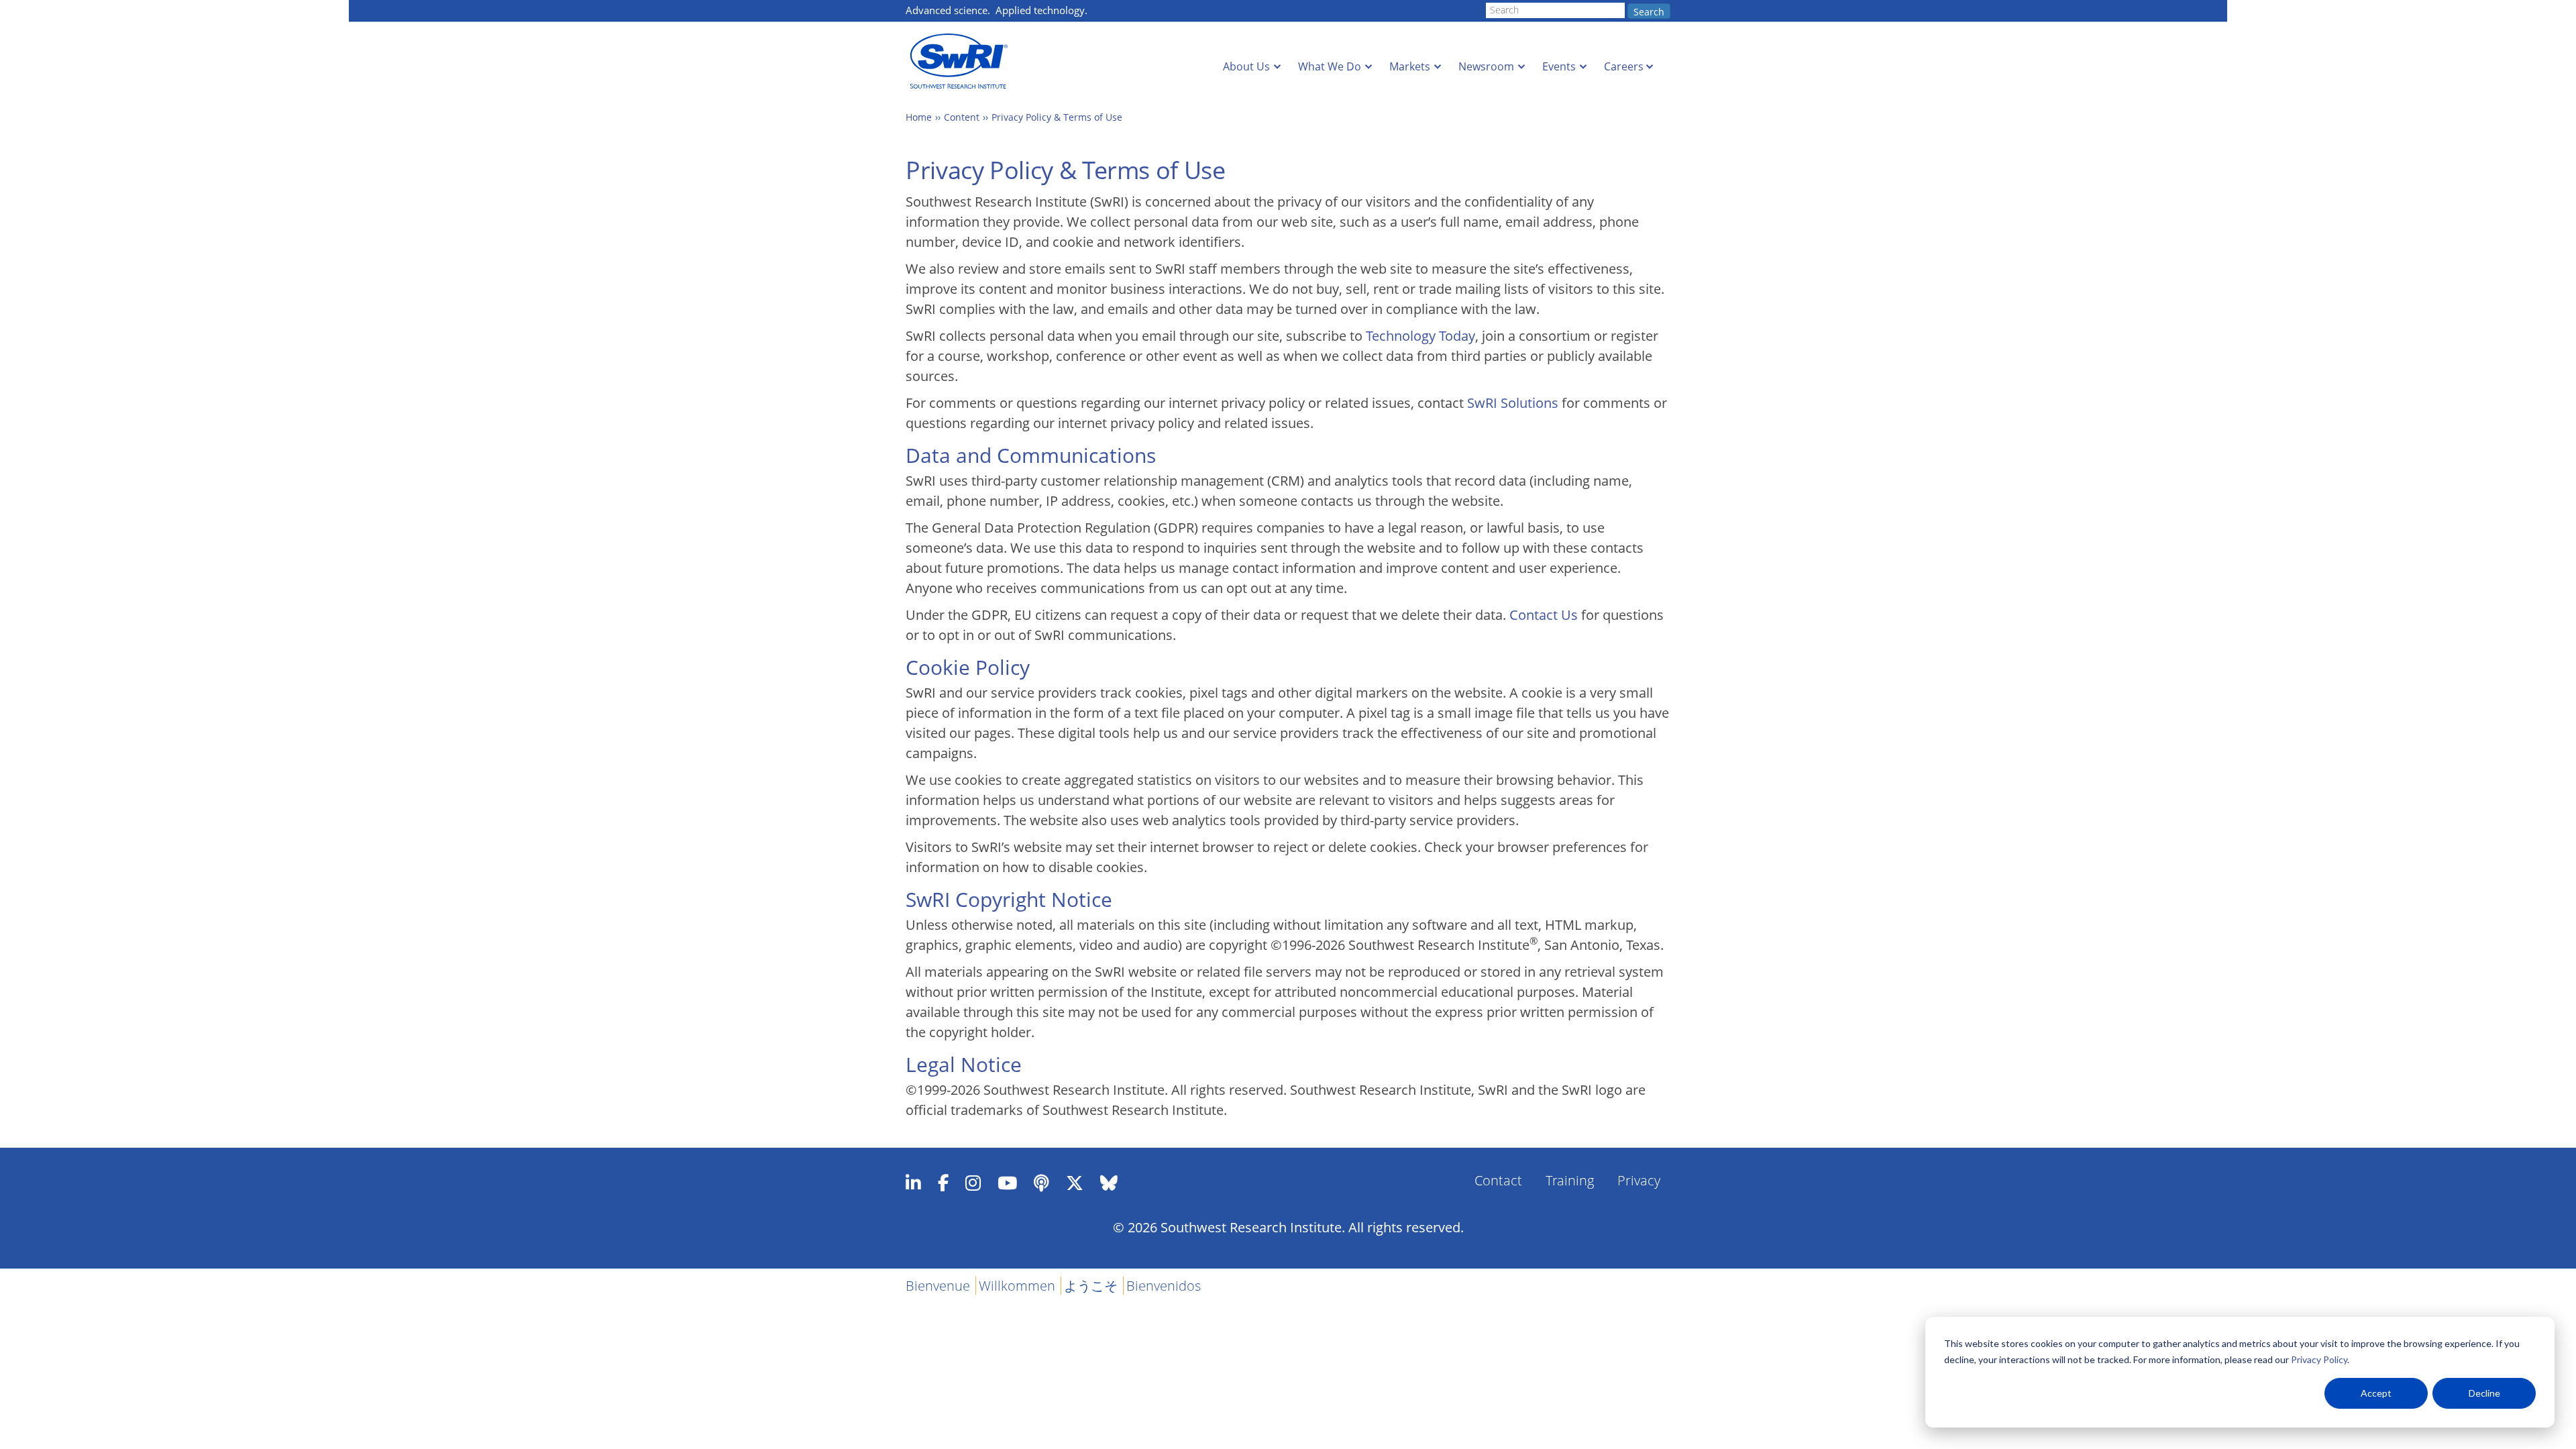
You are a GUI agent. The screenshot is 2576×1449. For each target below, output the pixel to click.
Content (962, 117)
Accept (2376, 1393)
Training (1570, 1180)
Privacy (1639, 1180)
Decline (2484, 1393)
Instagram (973, 1183)
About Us (1246, 66)
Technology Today (1420, 336)
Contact (1498, 1180)
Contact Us (1544, 615)
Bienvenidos (1164, 1286)
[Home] (963, 61)
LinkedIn (913, 1183)
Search (1649, 12)
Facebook (943, 1183)
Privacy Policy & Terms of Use (1057, 117)
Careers (1624, 66)
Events (1559, 66)
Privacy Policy (2319, 1359)
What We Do (1330, 66)
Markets (1410, 66)
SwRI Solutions (1513, 403)
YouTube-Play (1007, 1183)
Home (919, 117)
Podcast (1041, 1183)
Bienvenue (938, 1286)
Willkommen (1017, 1286)
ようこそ (1091, 1286)
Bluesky (1109, 1183)
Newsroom (1486, 66)
